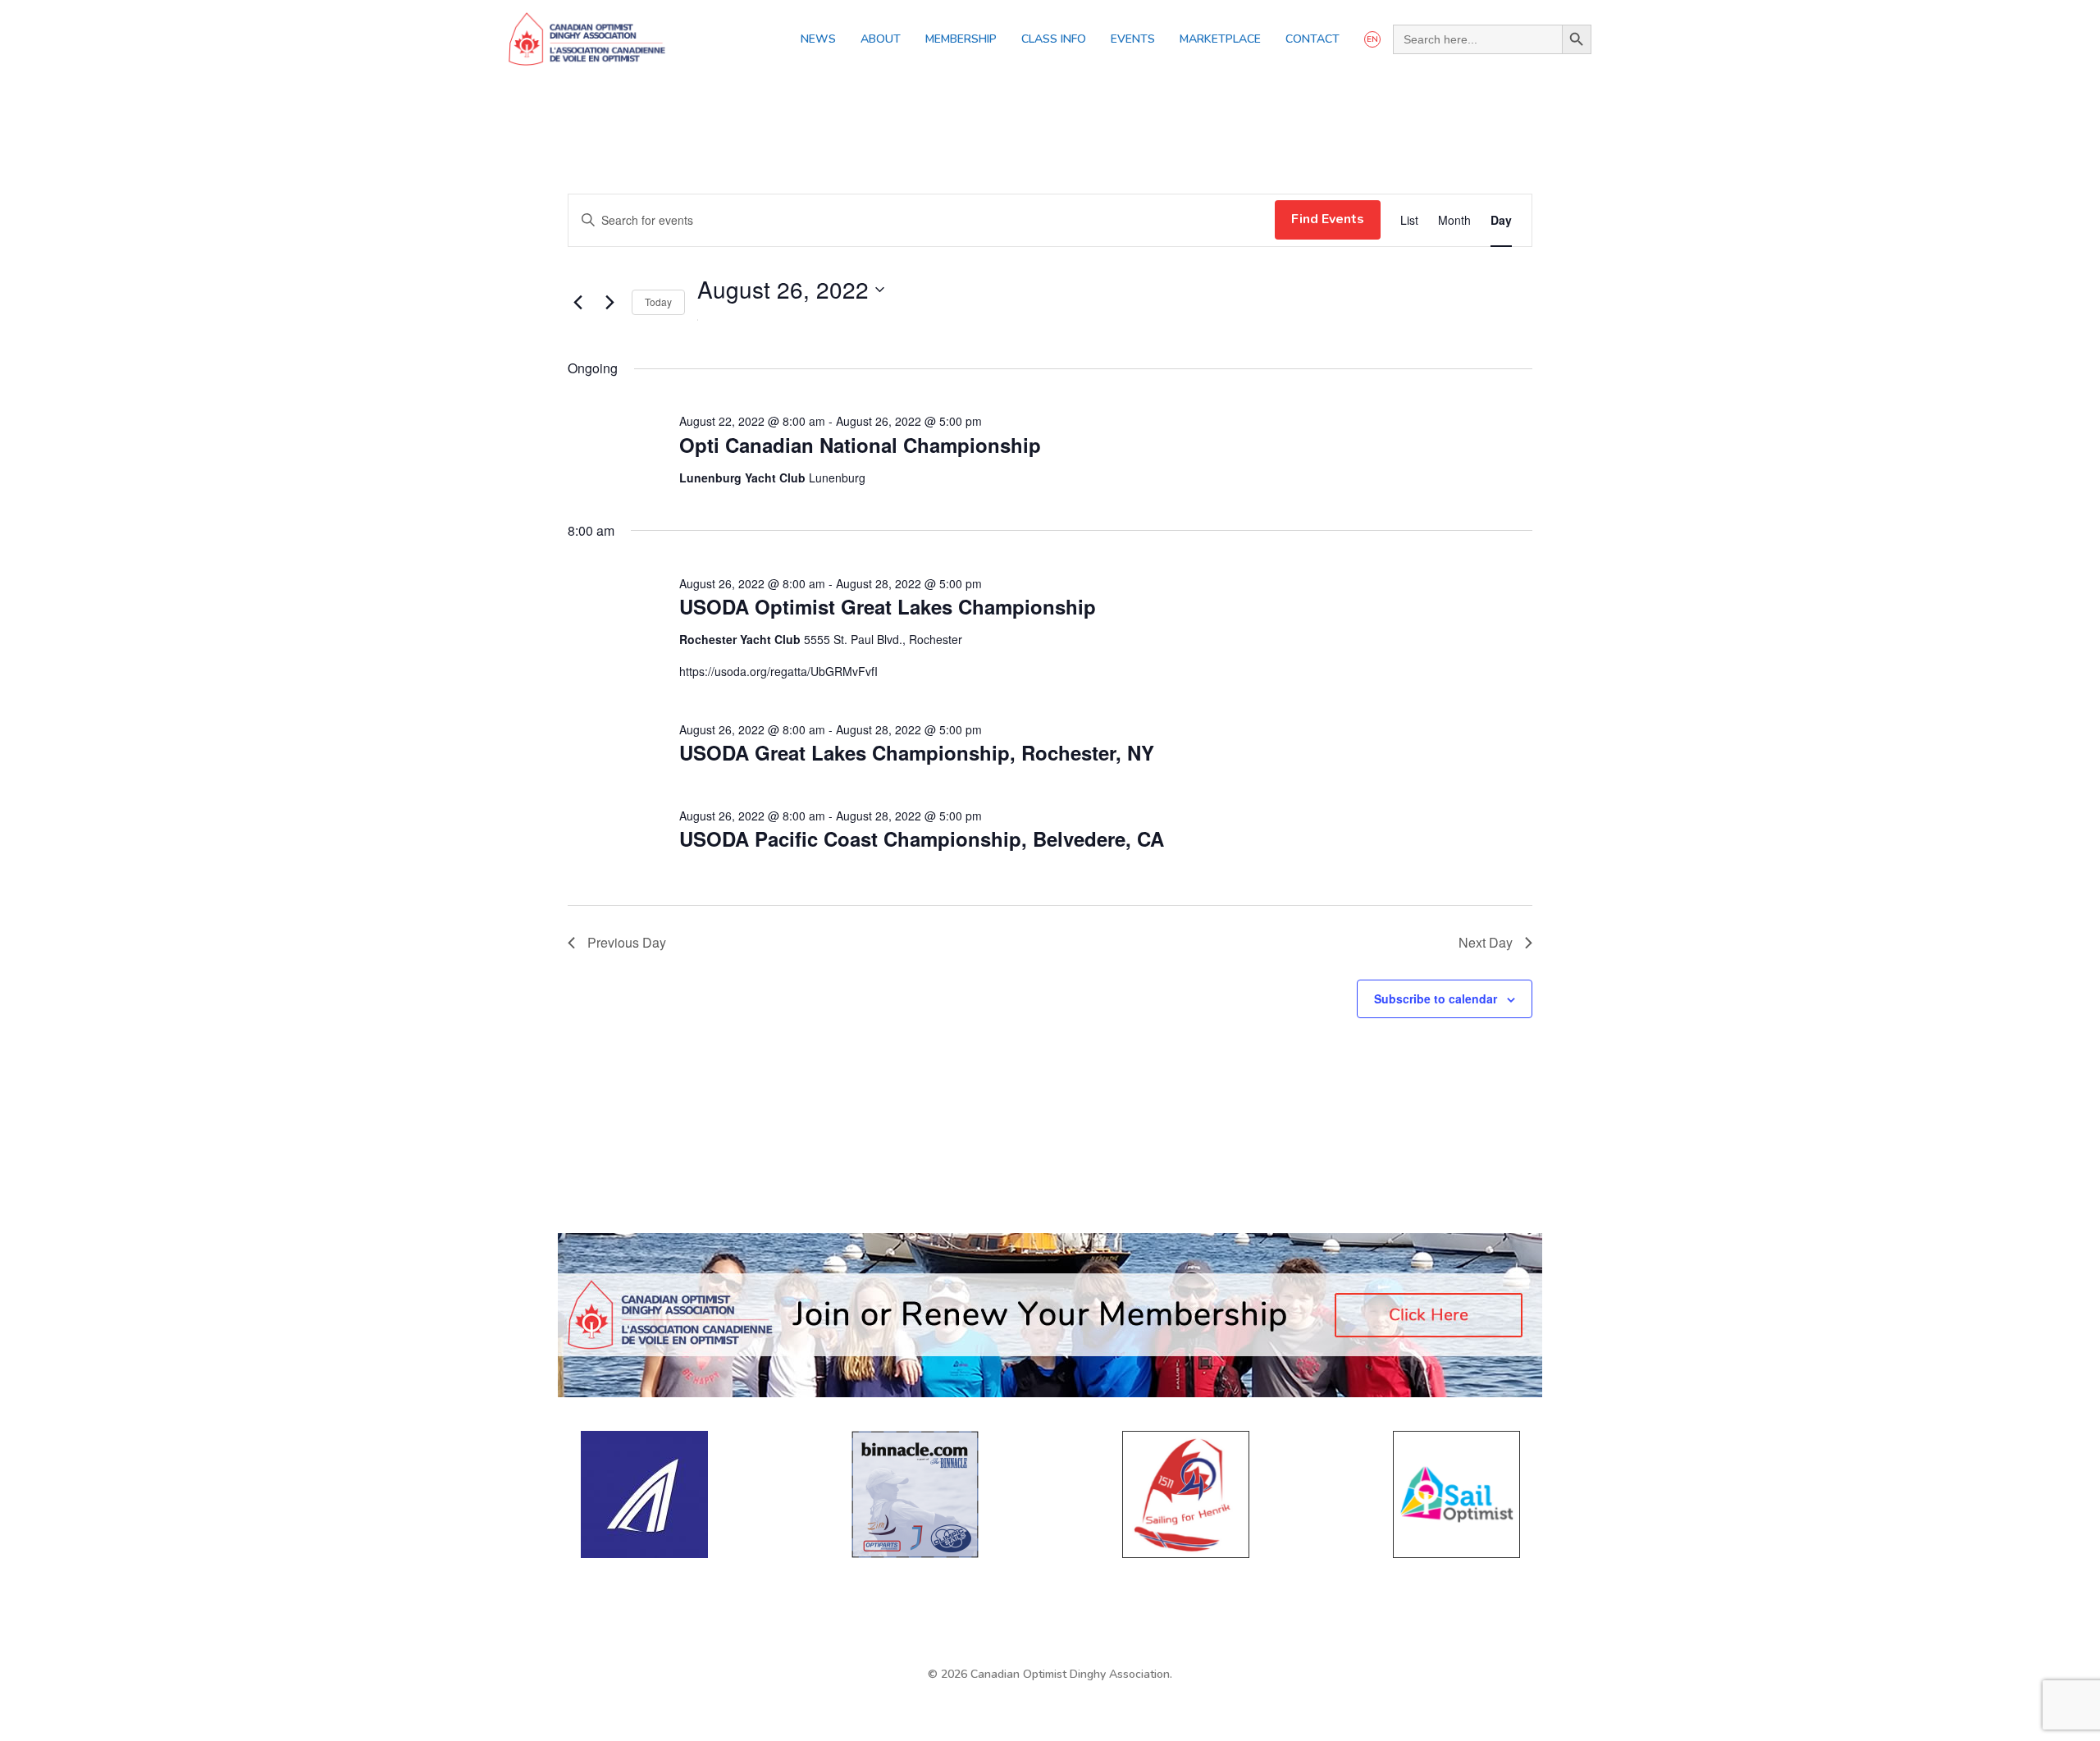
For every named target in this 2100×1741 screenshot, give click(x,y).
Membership (961, 39)
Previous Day (627, 942)
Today (658, 302)
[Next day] (609, 303)
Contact (1312, 39)
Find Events (1328, 219)
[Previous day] (577, 303)
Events (1133, 39)
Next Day (1486, 942)
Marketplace (1220, 39)
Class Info (1054, 39)
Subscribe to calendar (1436, 998)
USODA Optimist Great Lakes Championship (888, 606)
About (881, 39)
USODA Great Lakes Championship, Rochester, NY (917, 752)
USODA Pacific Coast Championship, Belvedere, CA (922, 839)
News (818, 39)
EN (1372, 39)
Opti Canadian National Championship (860, 445)
